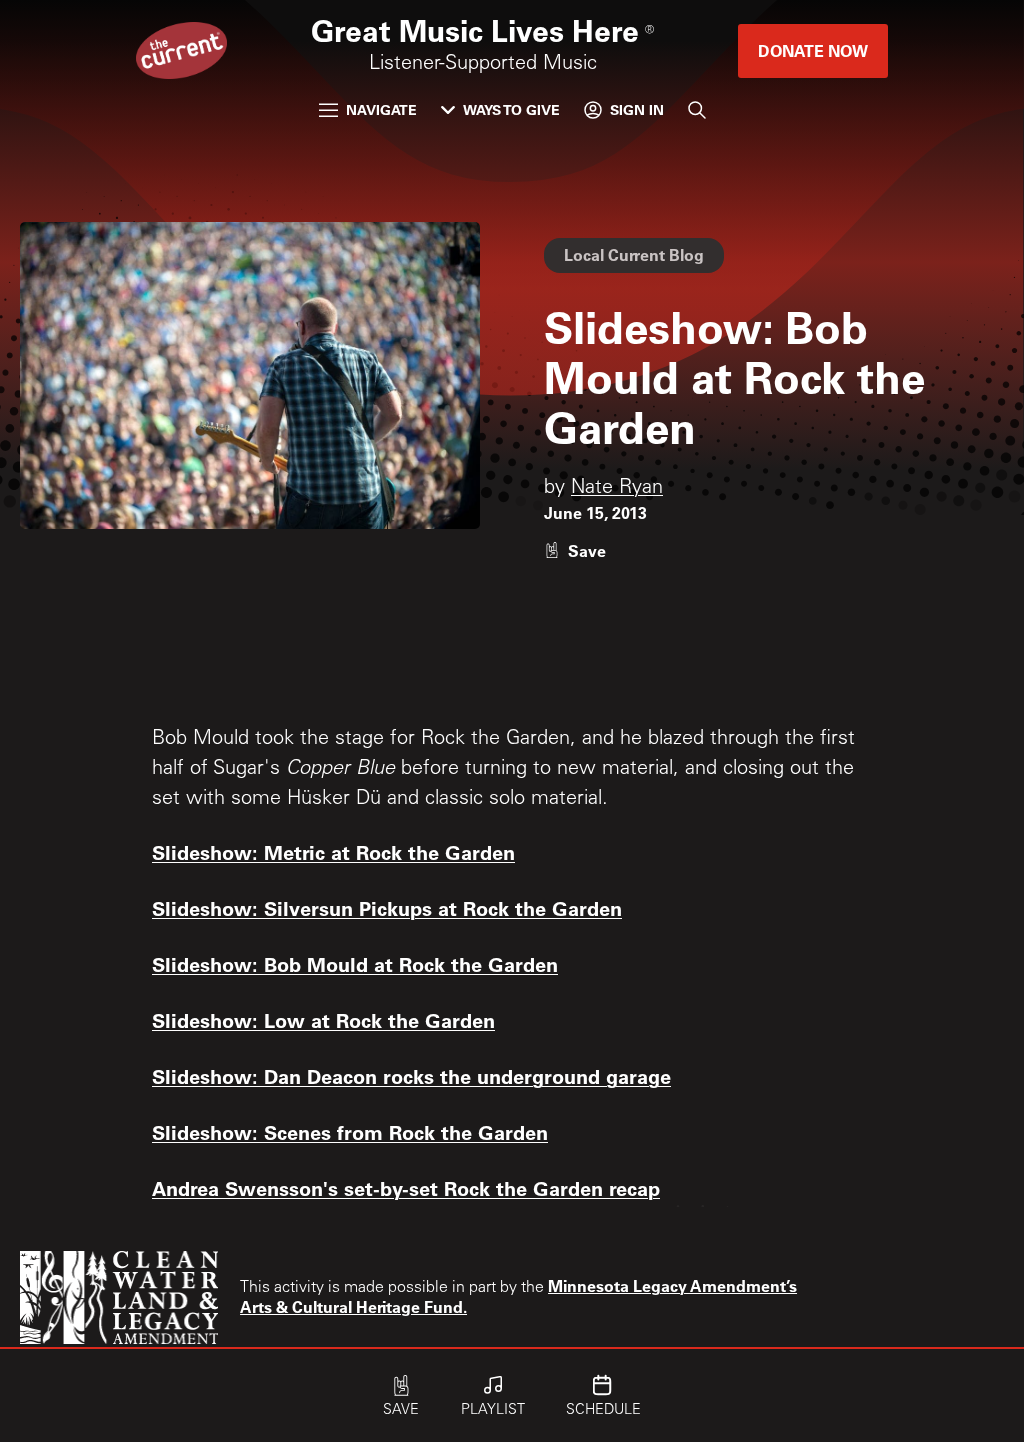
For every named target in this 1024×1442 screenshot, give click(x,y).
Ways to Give (511, 109)
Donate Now (813, 50)
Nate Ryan (617, 489)
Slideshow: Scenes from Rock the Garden (350, 1132)
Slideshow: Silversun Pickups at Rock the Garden (387, 908)
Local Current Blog (634, 254)
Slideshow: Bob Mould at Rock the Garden (355, 964)
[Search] (697, 110)
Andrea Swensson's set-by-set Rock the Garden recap (406, 1188)
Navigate (381, 109)
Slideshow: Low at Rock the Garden (323, 1020)
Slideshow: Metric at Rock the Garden (333, 852)
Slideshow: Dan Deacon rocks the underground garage (411, 1076)
